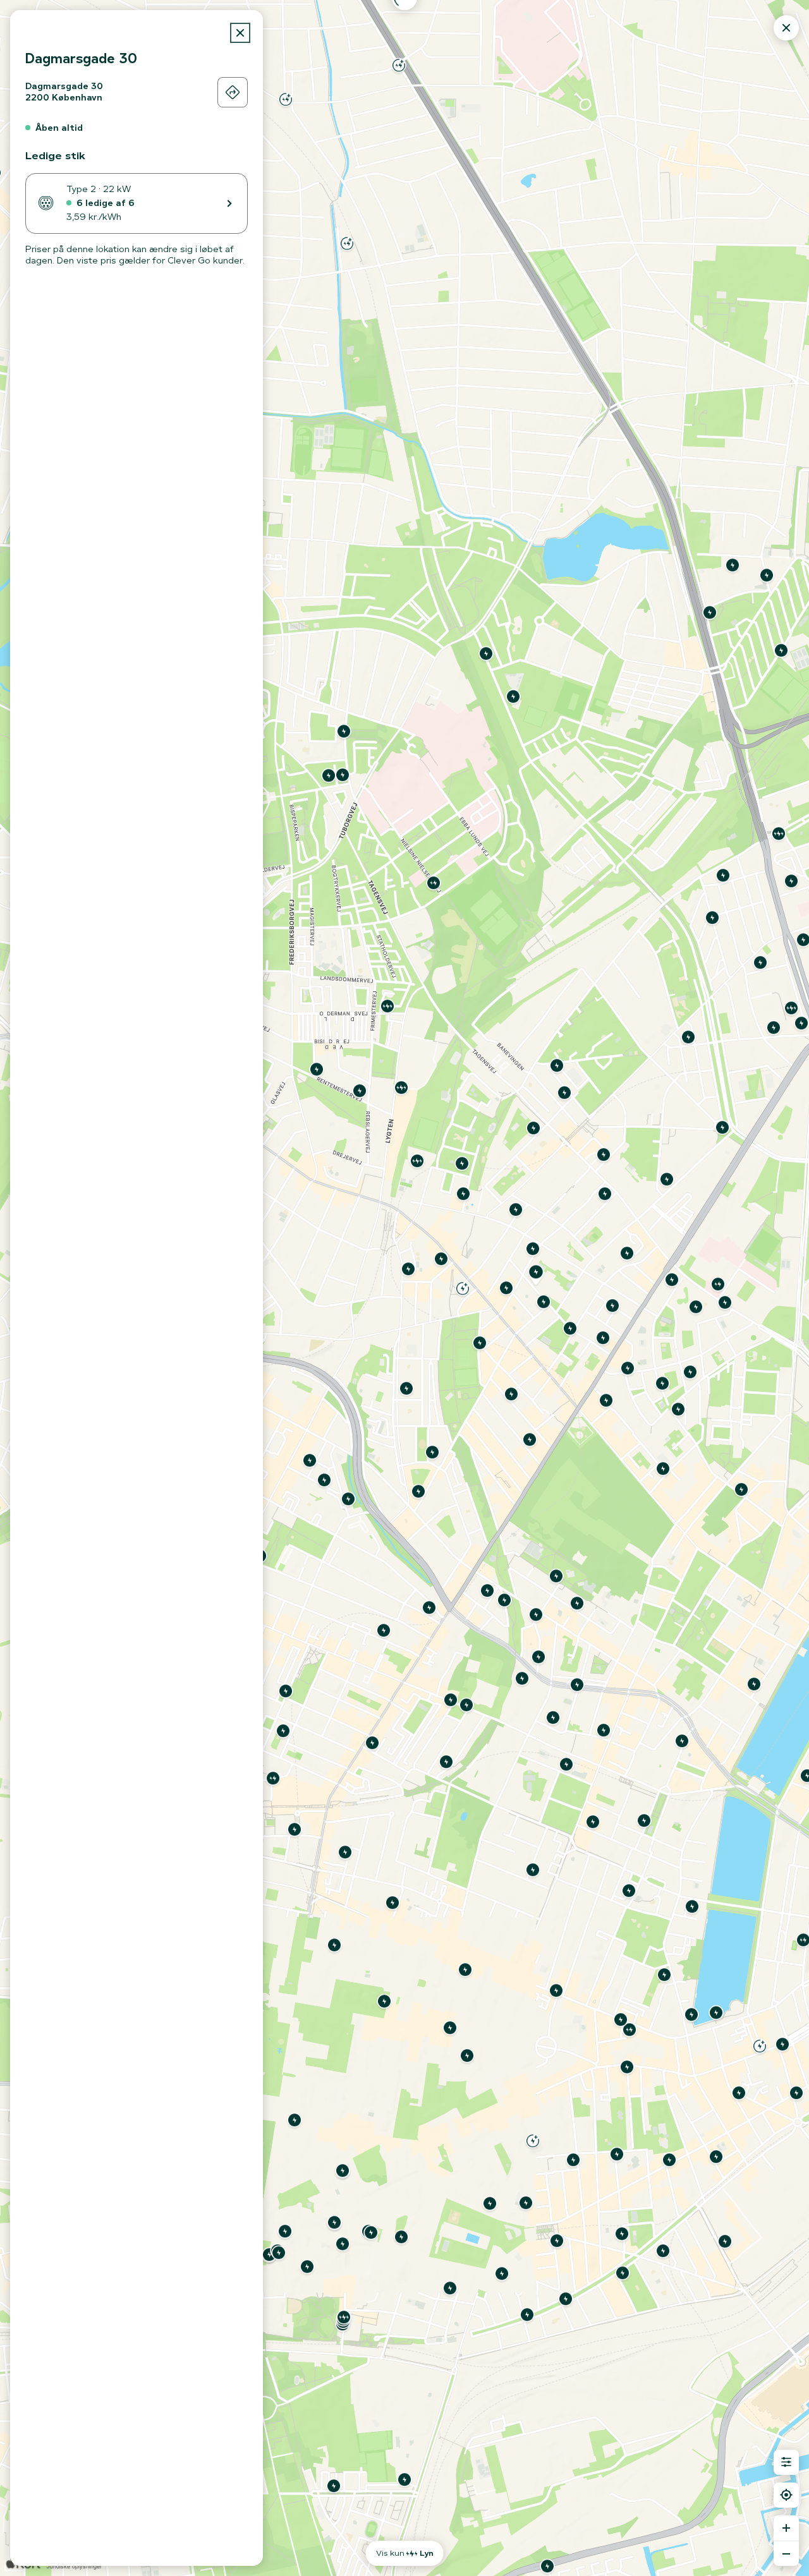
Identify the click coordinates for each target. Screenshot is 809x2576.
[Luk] (240, 33)
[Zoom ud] (786, 2553)
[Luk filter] (786, 2462)
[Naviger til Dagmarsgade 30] (233, 92)
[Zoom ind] (786, 2528)
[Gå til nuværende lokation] (786, 2495)
